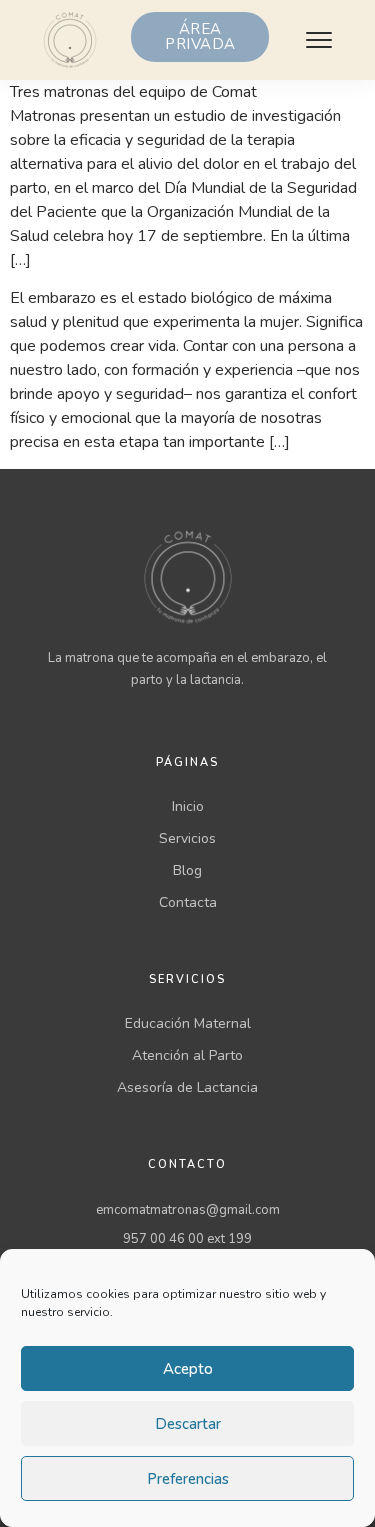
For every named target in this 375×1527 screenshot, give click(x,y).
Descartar (188, 1424)
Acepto (188, 1369)
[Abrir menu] (319, 40)
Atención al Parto (187, 1055)
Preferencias (188, 1479)
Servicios (187, 838)
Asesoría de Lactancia (187, 1087)
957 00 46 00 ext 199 (187, 1239)
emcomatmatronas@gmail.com (188, 1210)
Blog (187, 870)
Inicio (188, 806)
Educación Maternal (188, 1023)
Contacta (188, 902)
